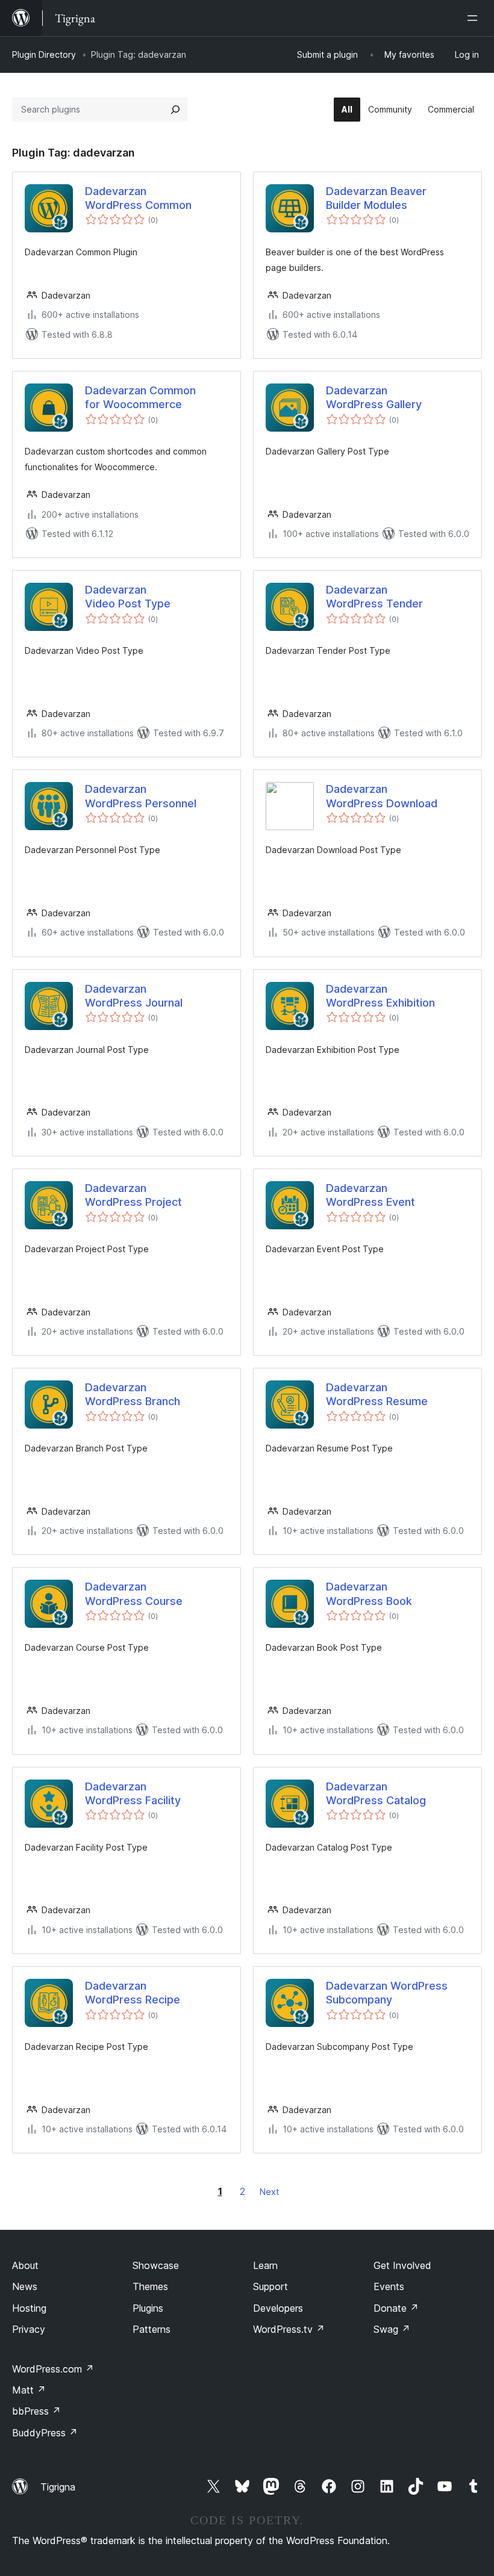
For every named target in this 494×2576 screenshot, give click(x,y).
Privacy (29, 2329)
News (25, 2286)
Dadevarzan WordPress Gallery (374, 397)
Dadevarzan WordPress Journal (134, 996)
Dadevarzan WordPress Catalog (376, 1793)
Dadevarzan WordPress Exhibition (380, 996)
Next (269, 2192)
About (25, 2265)
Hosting (29, 2308)
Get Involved (402, 2265)
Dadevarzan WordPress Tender (374, 597)
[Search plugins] (175, 110)
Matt (29, 2390)
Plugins (148, 2308)
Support (270, 2286)
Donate (396, 2308)
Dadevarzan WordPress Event (370, 1195)
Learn (265, 2265)
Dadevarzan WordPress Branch (133, 1394)
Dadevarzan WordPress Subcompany (387, 1993)
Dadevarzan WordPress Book (369, 1594)
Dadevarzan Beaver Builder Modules (376, 198)
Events (389, 2286)
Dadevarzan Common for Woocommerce (140, 397)
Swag (392, 2329)
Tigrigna (58, 2487)
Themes (150, 2286)
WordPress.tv (289, 2329)
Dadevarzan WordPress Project (133, 1195)
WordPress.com (53, 2369)
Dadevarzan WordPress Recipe (133, 1993)
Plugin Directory (44, 54)
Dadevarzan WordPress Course (134, 1594)
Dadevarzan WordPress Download (382, 796)
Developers (278, 2308)
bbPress (36, 2411)
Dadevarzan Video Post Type (128, 597)
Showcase (156, 2265)
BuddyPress (45, 2433)
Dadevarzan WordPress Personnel (141, 796)
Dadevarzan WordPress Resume (377, 1394)
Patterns (152, 2329)
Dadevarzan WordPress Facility (133, 1793)
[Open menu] (475, 18)
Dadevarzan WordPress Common (138, 198)
